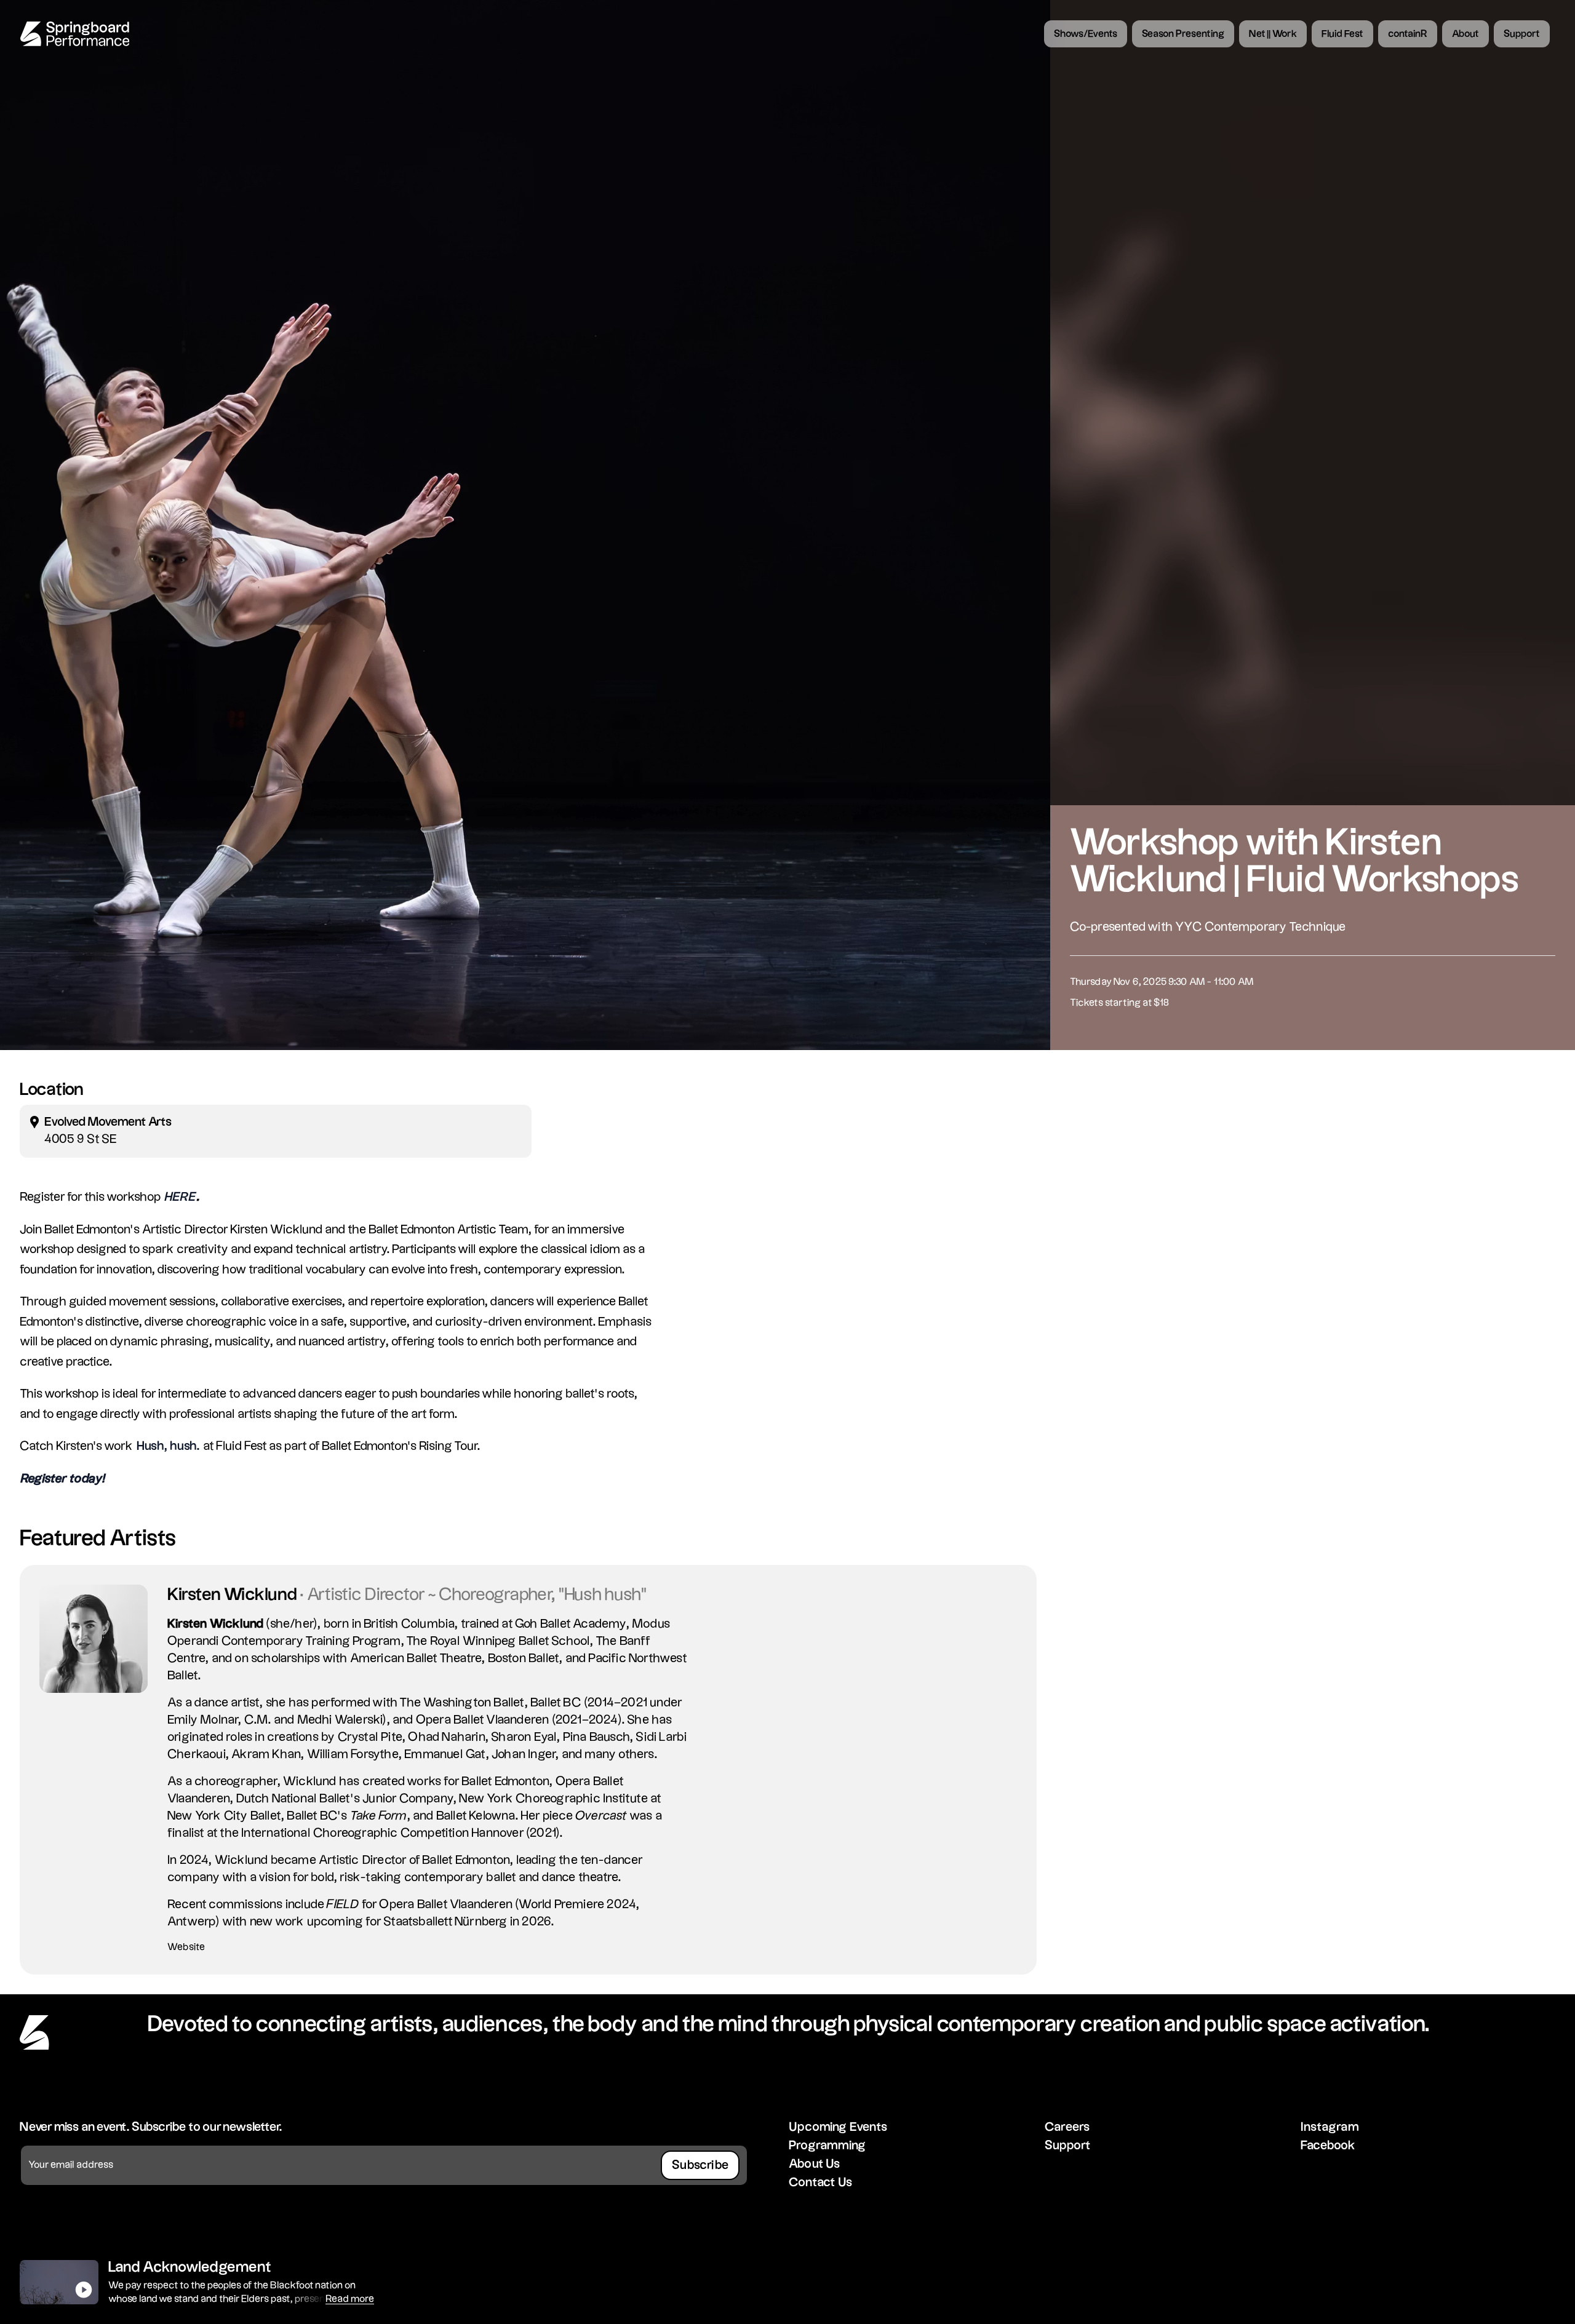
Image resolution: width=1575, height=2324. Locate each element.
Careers (1067, 2127)
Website (186, 1947)
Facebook (1328, 2146)
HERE (181, 1197)
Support (1068, 2146)
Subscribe (700, 2165)
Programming (827, 2146)
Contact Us (820, 2183)
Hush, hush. (168, 1446)
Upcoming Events (838, 2127)
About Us (815, 2164)
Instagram (1330, 2127)
